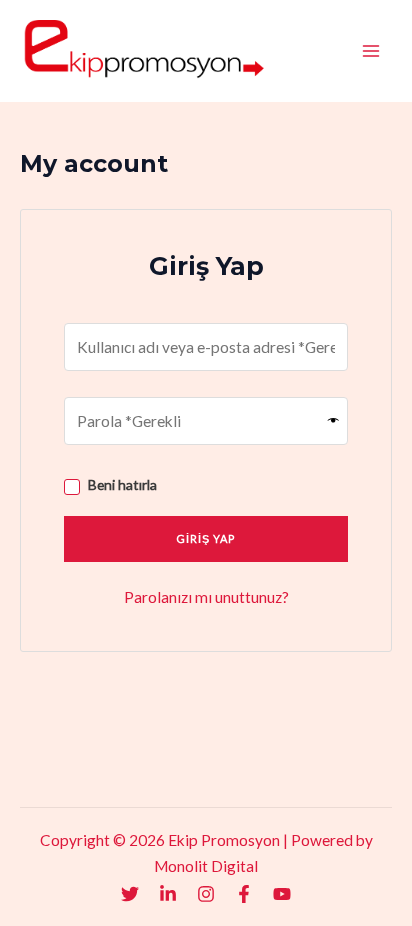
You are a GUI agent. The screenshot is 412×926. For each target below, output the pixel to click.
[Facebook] (244, 894)
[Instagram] (206, 894)
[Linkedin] (168, 894)
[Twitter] (130, 894)
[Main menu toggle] (371, 51)
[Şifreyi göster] (334, 421)
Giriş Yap (206, 538)
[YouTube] (282, 894)
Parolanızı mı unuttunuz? (206, 597)
